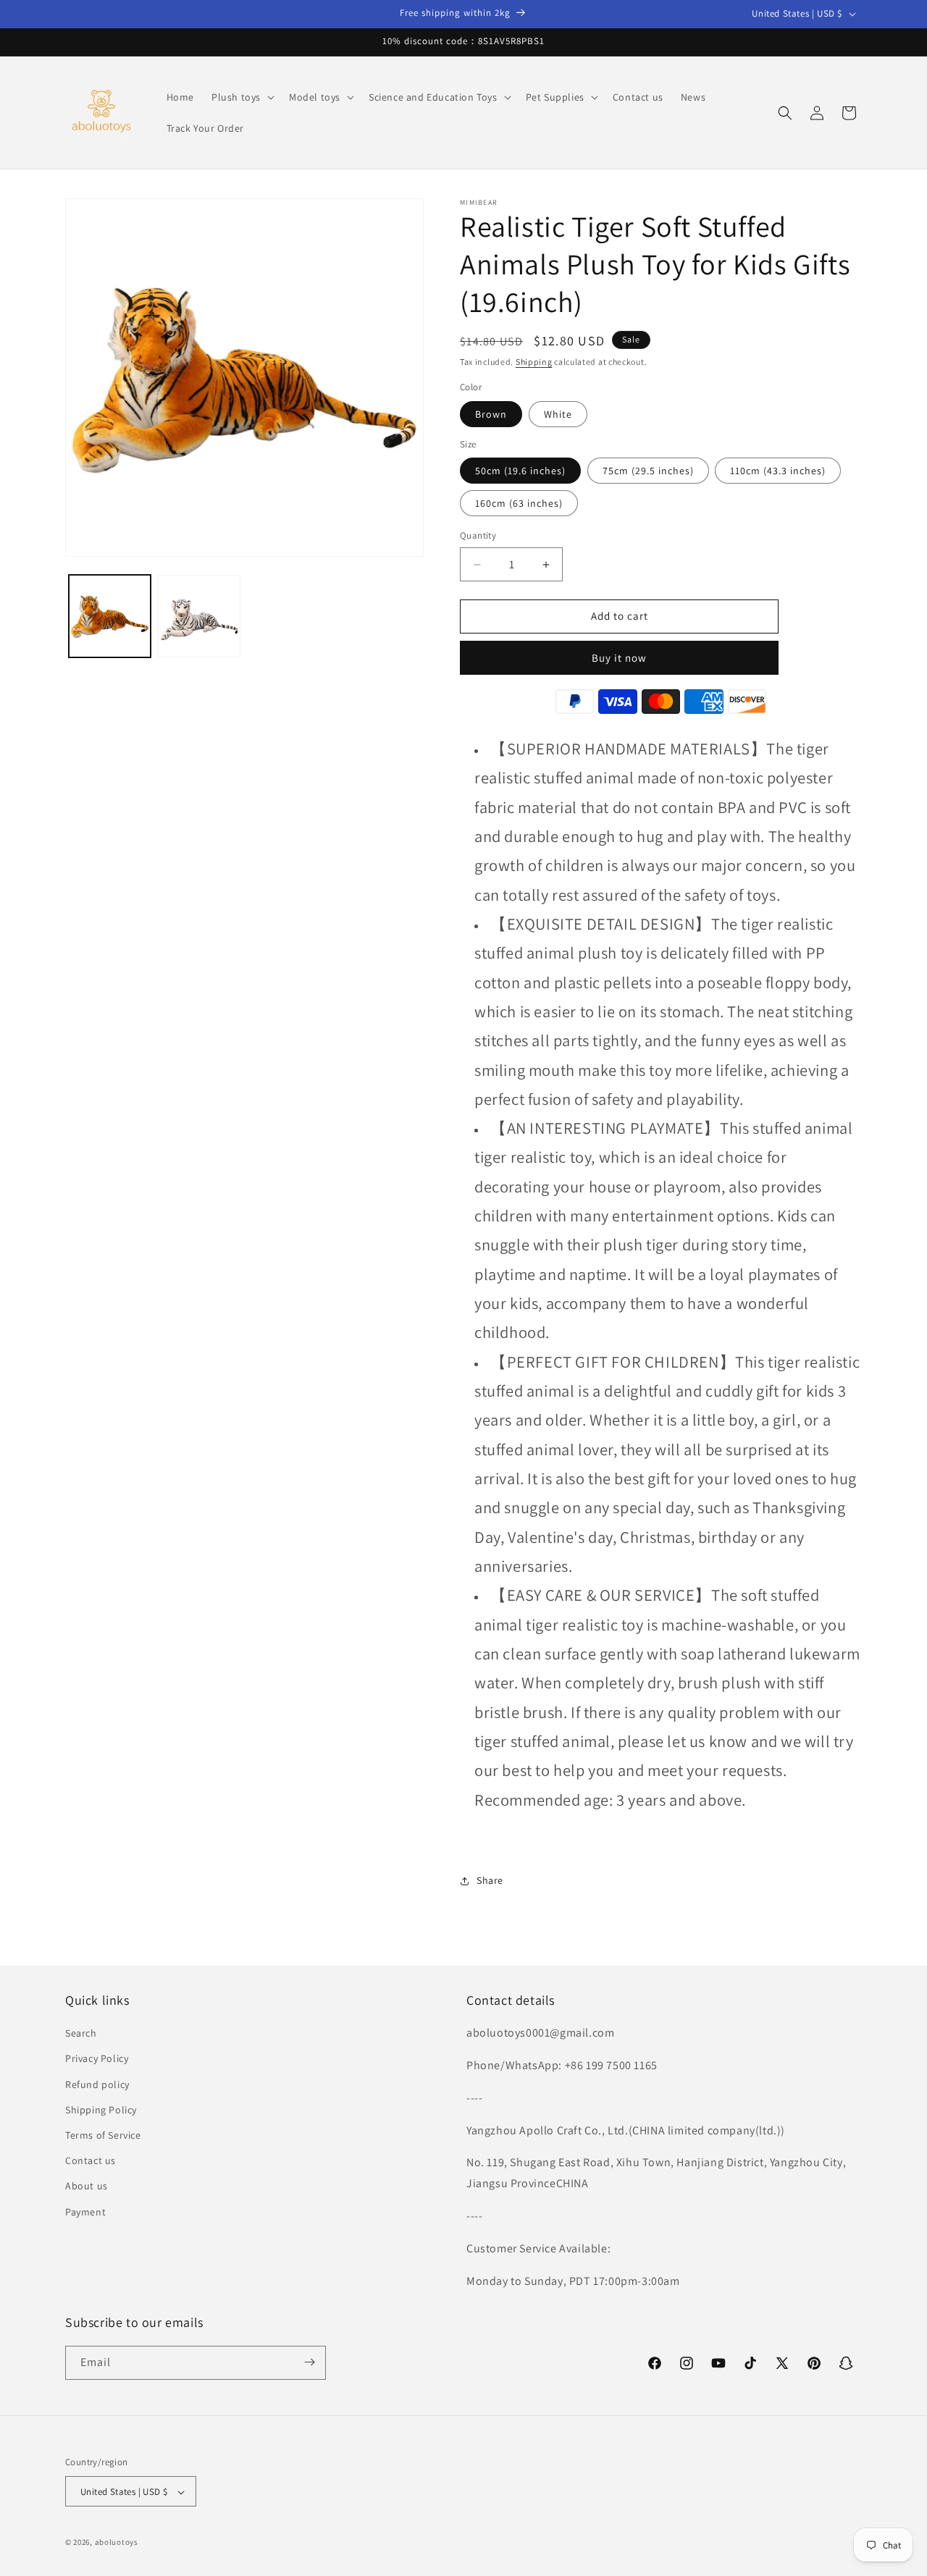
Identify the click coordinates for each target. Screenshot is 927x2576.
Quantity (478, 536)
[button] (242, 97)
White (558, 414)
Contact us (91, 2160)
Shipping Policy (101, 2110)
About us (87, 2186)
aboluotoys (117, 2543)
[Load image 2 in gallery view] (199, 616)
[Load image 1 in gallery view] (110, 616)
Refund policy (97, 2084)
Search (81, 2034)
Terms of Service (103, 2135)
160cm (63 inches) (519, 504)
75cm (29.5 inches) (648, 471)
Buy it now (619, 658)
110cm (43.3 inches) (778, 471)
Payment (85, 2212)
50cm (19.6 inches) (520, 471)
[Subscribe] (309, 2362)
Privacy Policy (97, 2059)
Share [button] (490, 1881)
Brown (491, 414)
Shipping (534, 362)
